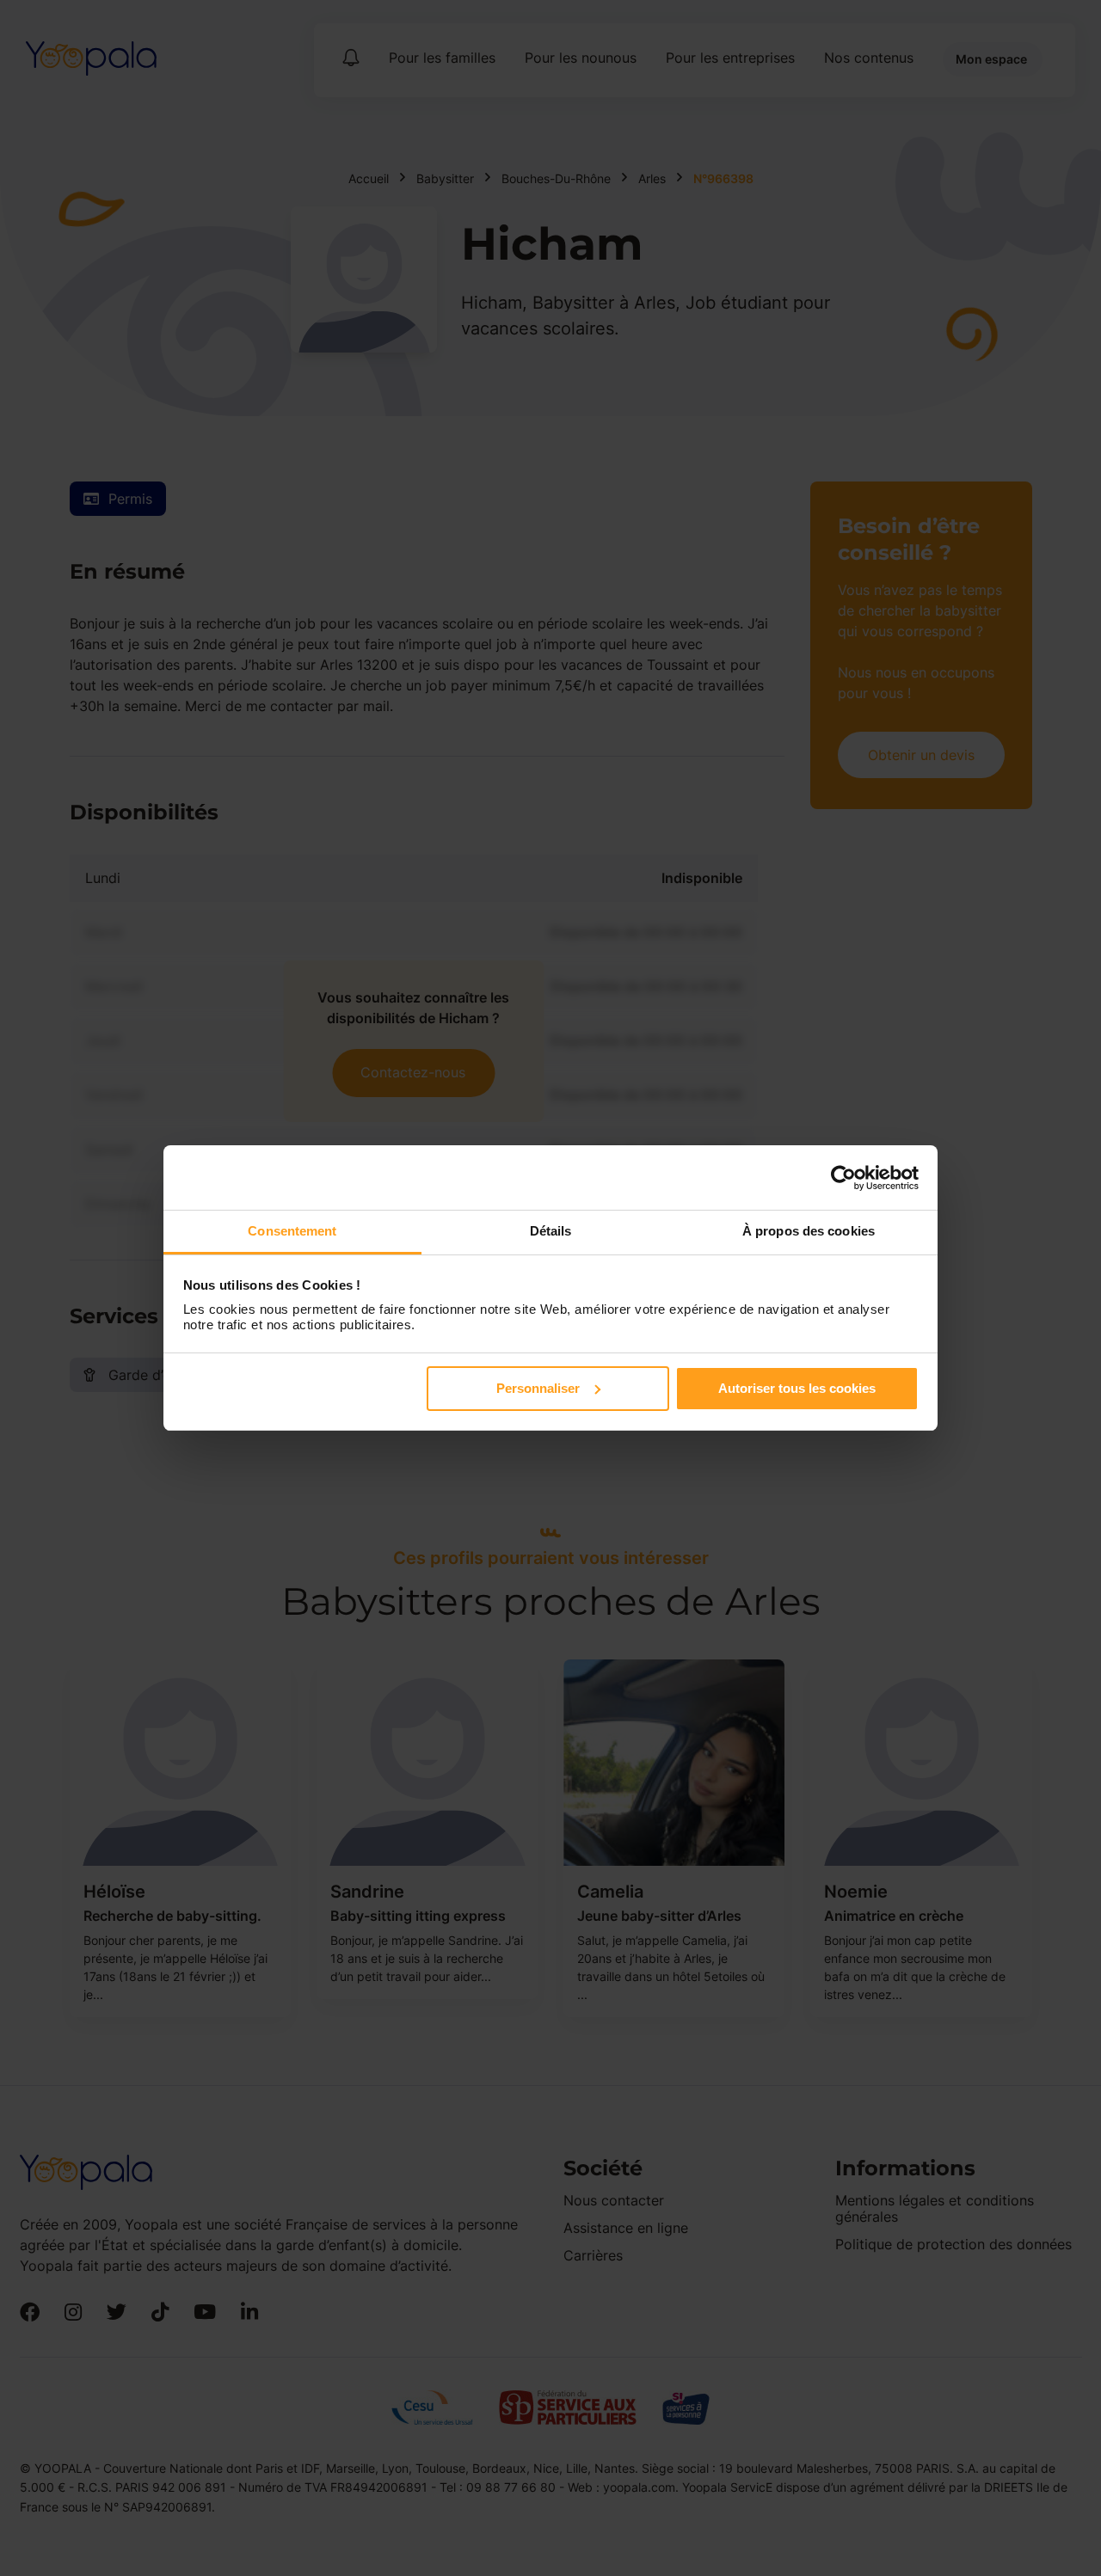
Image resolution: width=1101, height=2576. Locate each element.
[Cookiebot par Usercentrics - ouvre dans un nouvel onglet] (843, 1178)
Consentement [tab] (292, 1231)
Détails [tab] (551, 1231)
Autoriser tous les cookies (797, 1388)
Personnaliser (538, 1388)
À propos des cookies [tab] (809, 1231)
